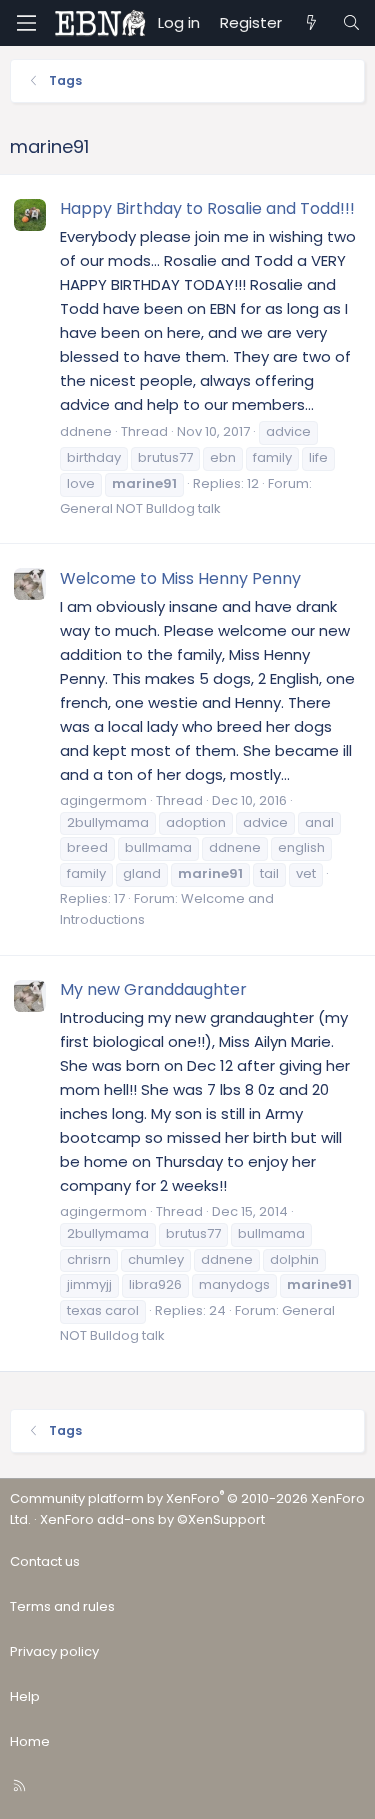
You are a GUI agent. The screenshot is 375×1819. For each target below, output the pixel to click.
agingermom (103, 800)
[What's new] (311, 23)
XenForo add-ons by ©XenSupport (152, 1519)
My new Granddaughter (153, 989)
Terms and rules (62, 1606)
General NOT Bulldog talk (140, 508)
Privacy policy (54, 1651)
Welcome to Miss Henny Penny (180, 578)
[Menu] (26, 23)
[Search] (351, 23)
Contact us (45, 1561)
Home (30, 1741)
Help (25, 1696)
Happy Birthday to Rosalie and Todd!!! (207, 208)
